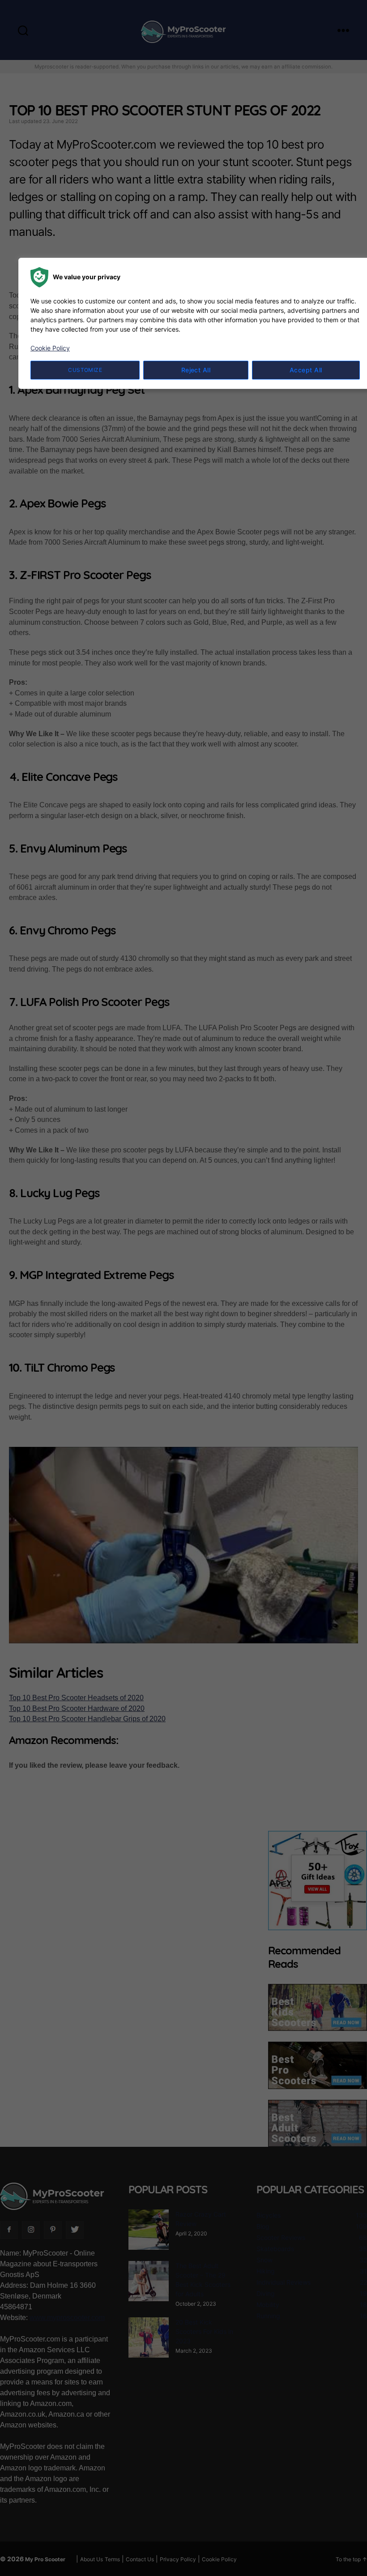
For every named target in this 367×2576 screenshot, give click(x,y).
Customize (85, 370)
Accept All (306, 370)
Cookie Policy (50, 348)
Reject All (196, 370)
